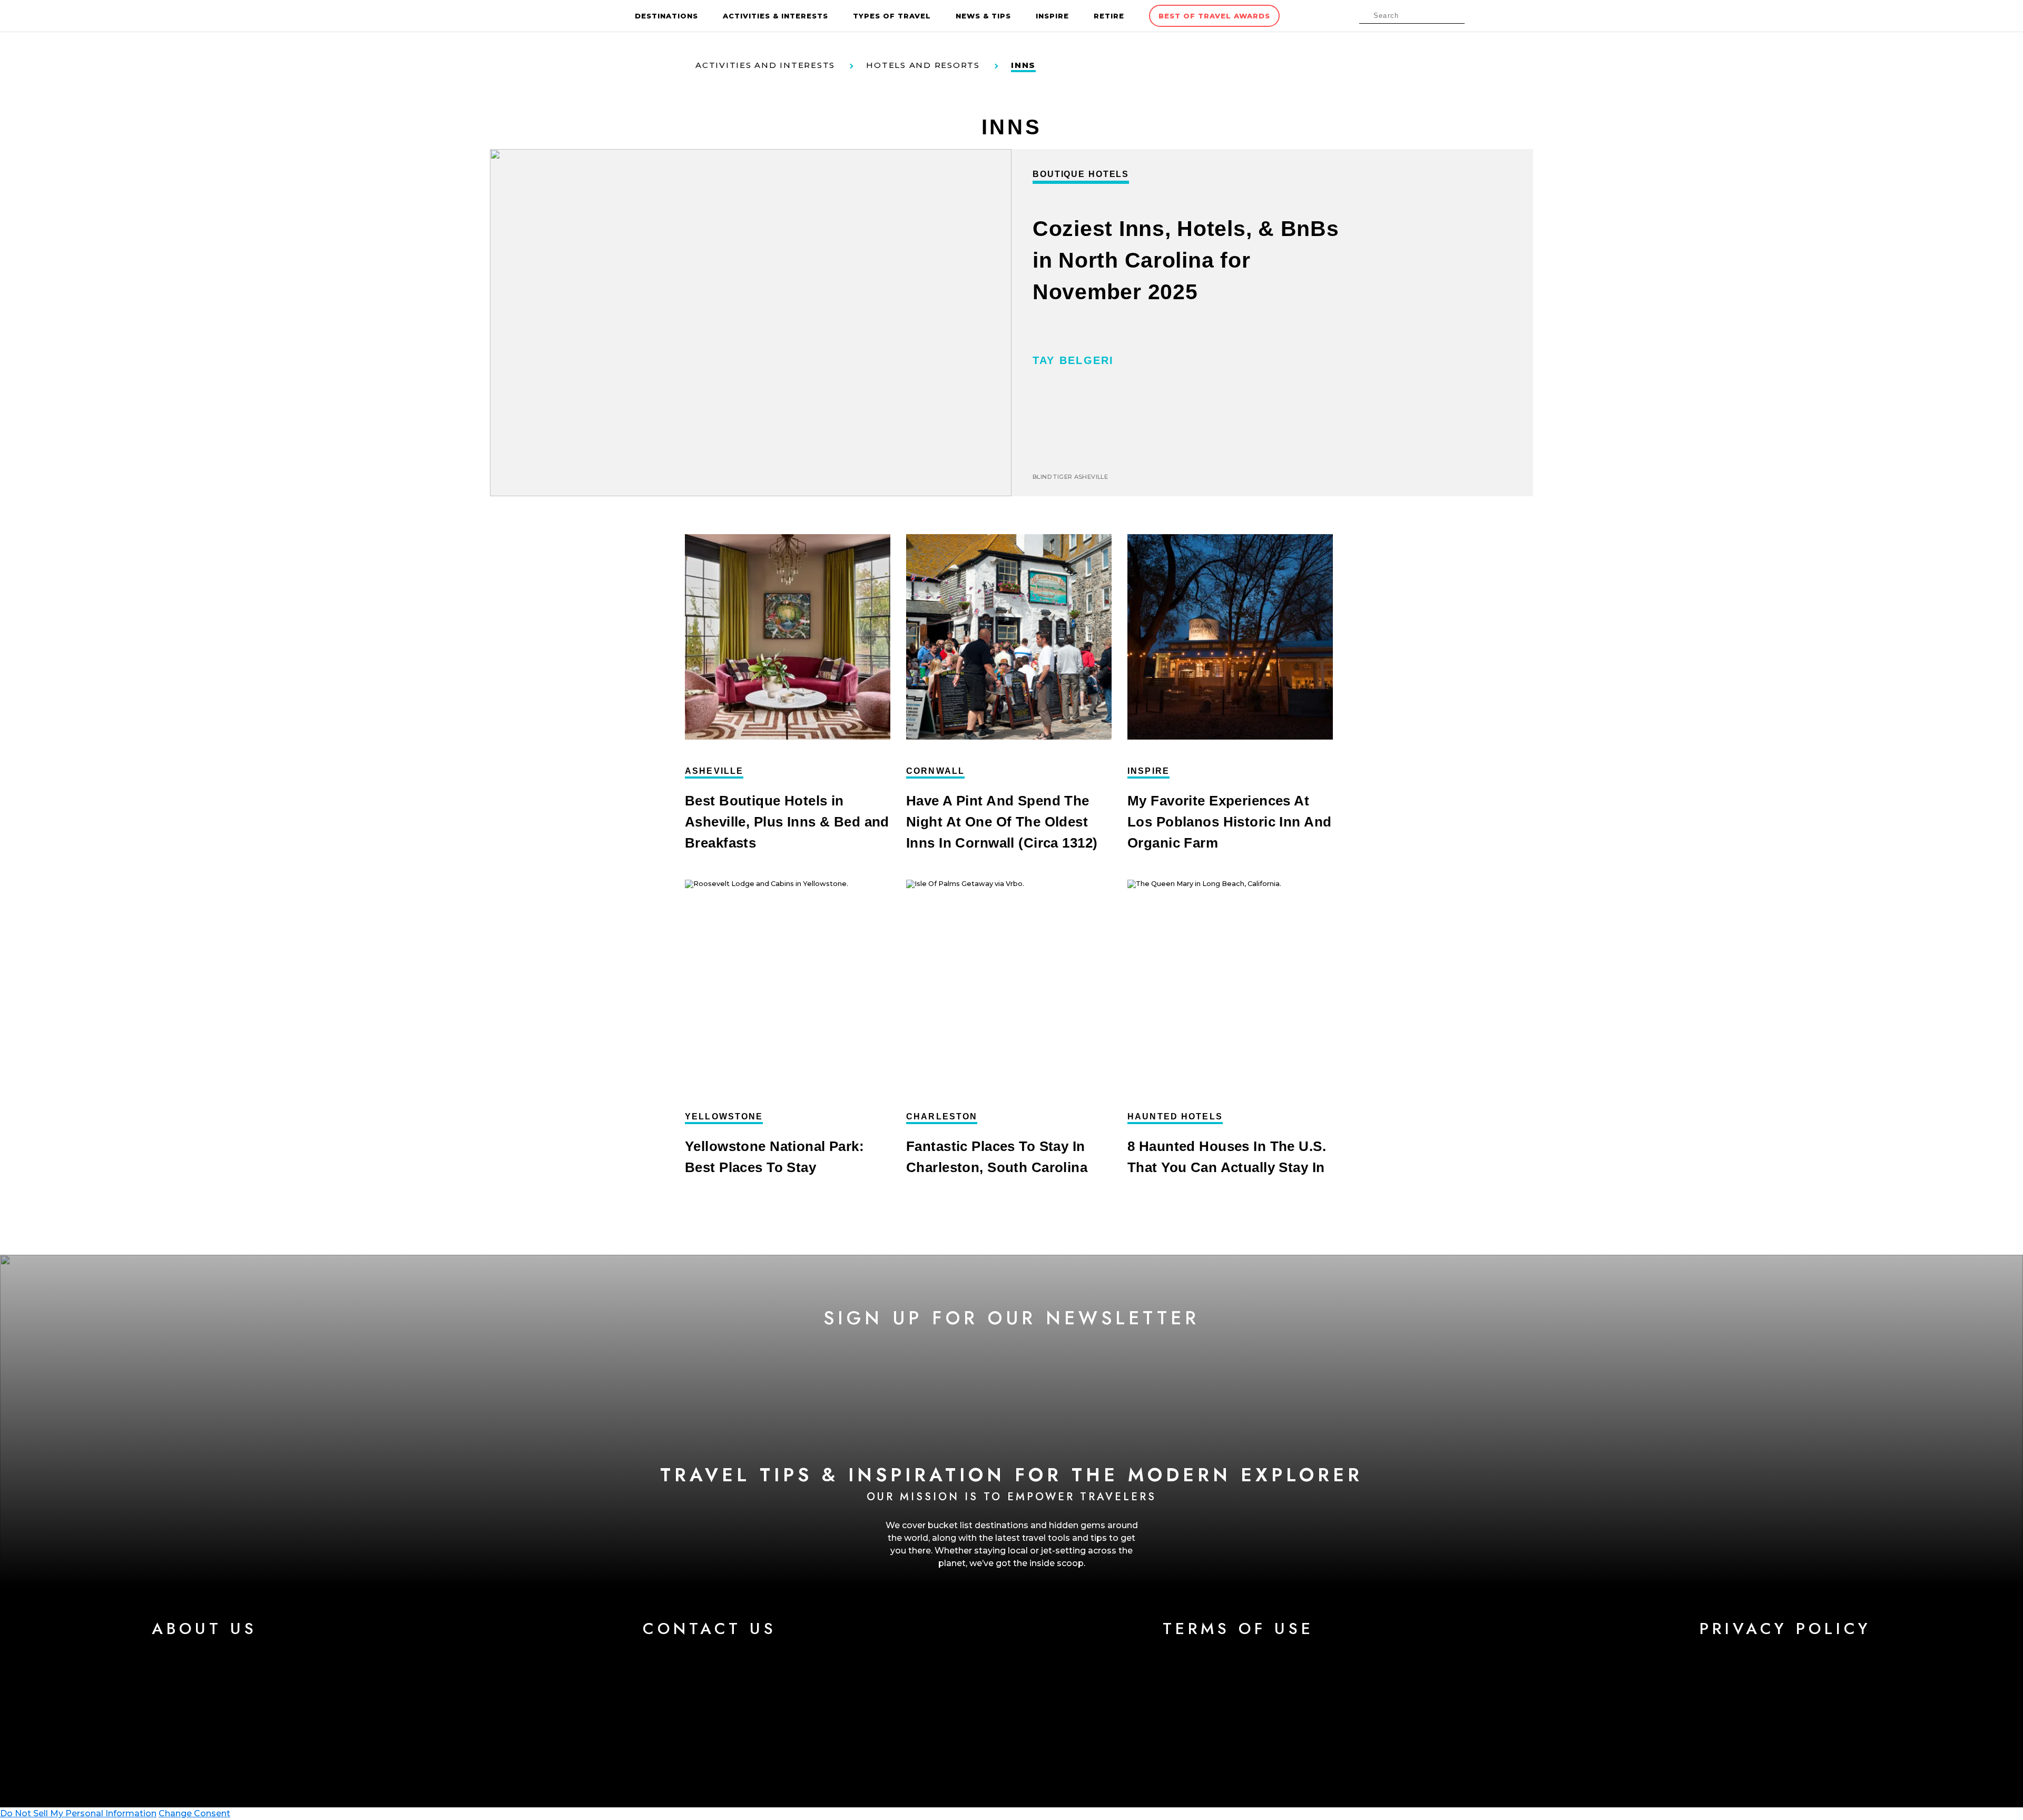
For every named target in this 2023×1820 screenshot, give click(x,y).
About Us (204, 1629)
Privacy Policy (1785, 1629)
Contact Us (710, 1629)
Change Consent (194, 1813)
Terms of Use (1238, 1629)
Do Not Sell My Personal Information (78, 1813)
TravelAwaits (585, 16)
